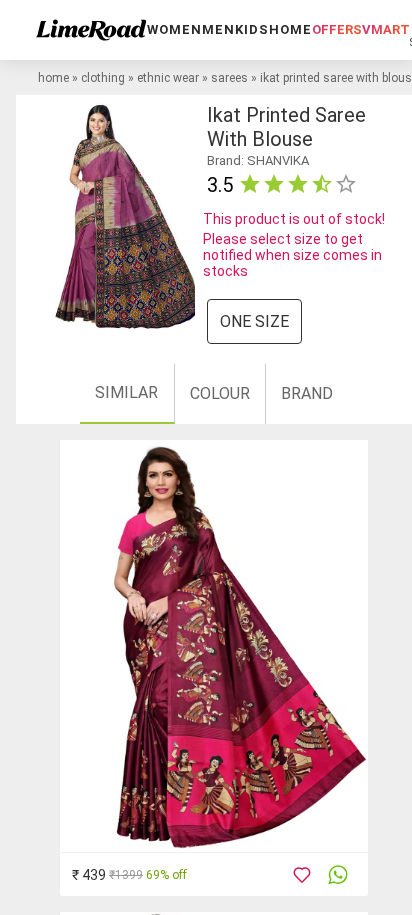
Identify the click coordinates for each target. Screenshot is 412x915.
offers (337, 29)
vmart (386, 29)
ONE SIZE (254, 321)
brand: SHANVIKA (258, 160)
